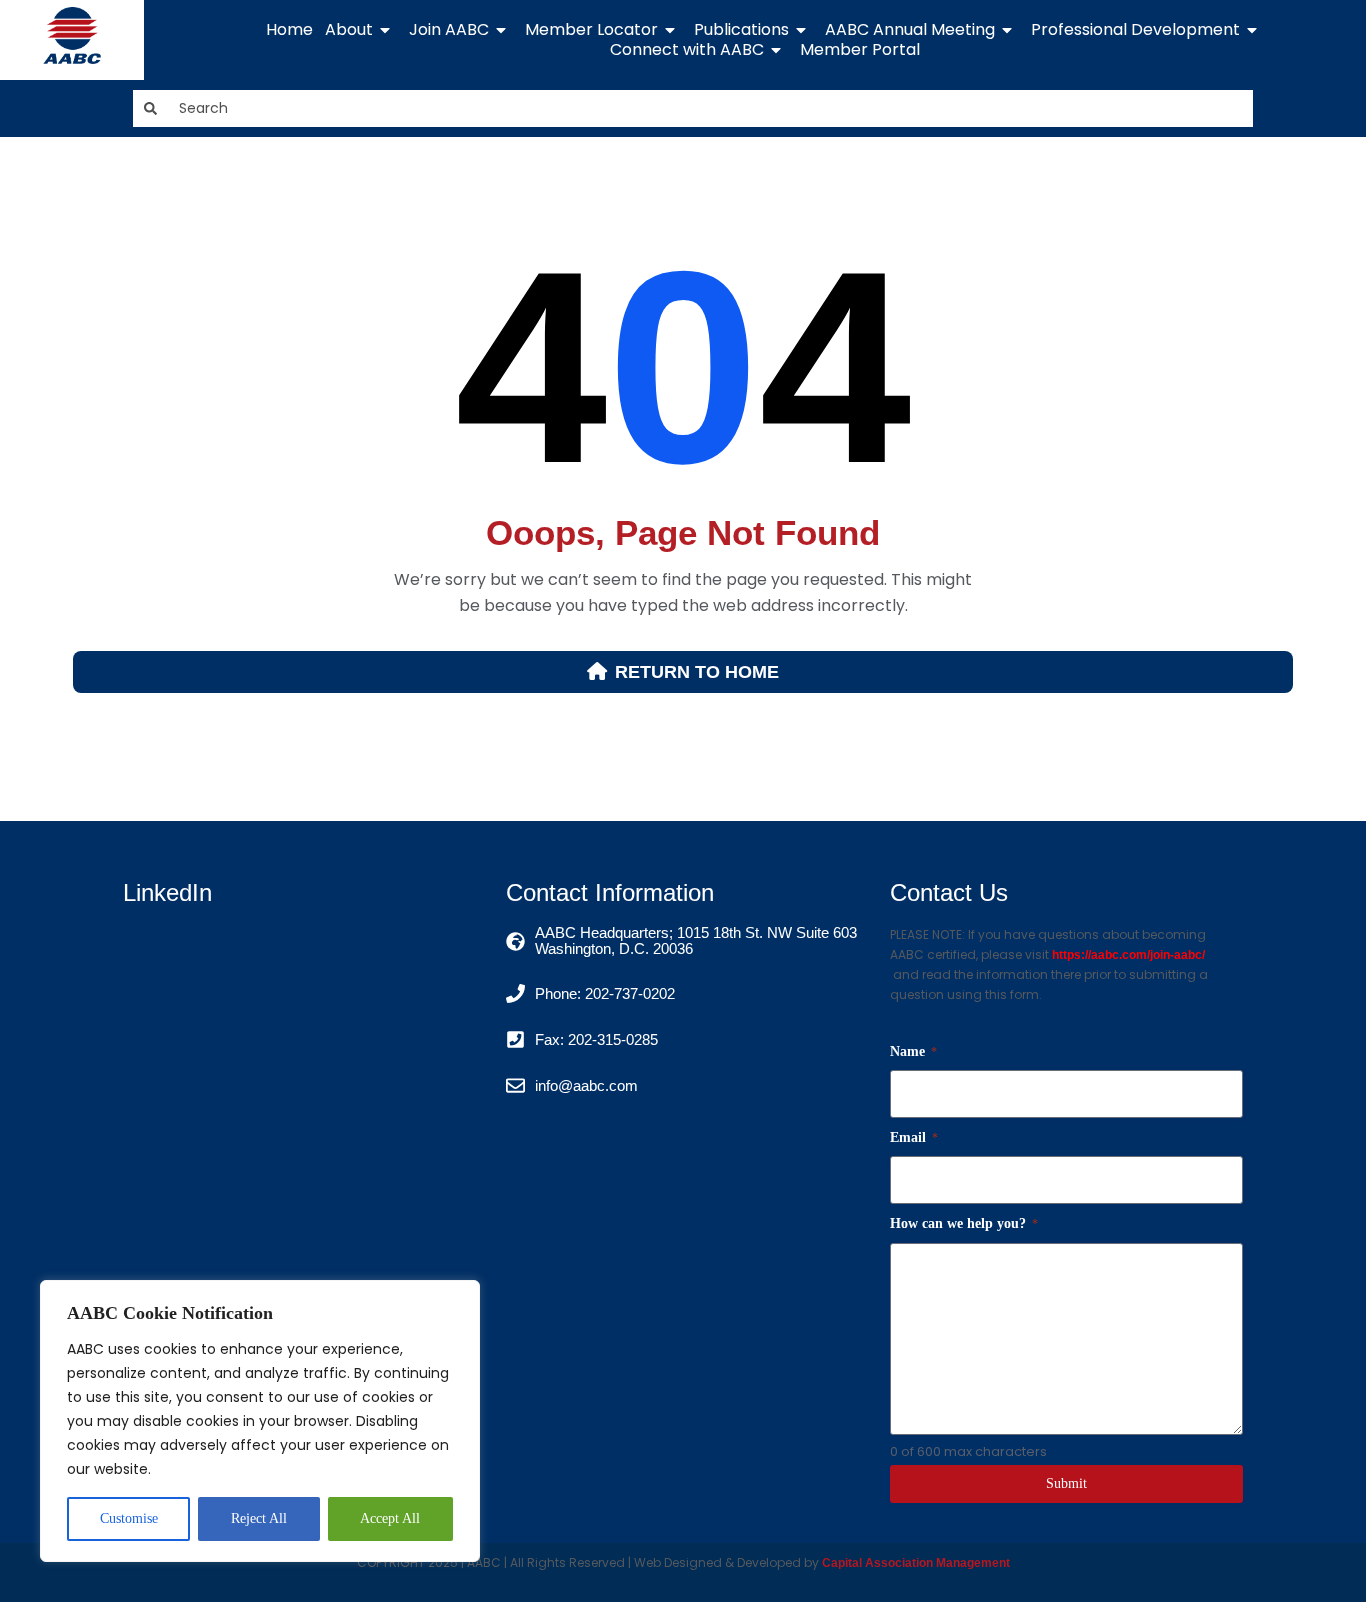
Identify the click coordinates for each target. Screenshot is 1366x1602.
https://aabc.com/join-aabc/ (1128, 955)
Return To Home (697, 672)
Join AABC (449, 30)
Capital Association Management (914, 1563)
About (349, 30)
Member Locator (591, 30)
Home (289, 30)
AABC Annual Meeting (910, 30)
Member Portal (860, 50)
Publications (741, 30)
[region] (260, 1421)
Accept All (390, 1518)
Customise (129, 1518)
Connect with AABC (687, 50)
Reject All (259, 1518)
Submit (1066, 1483)
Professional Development (1135, 30)
